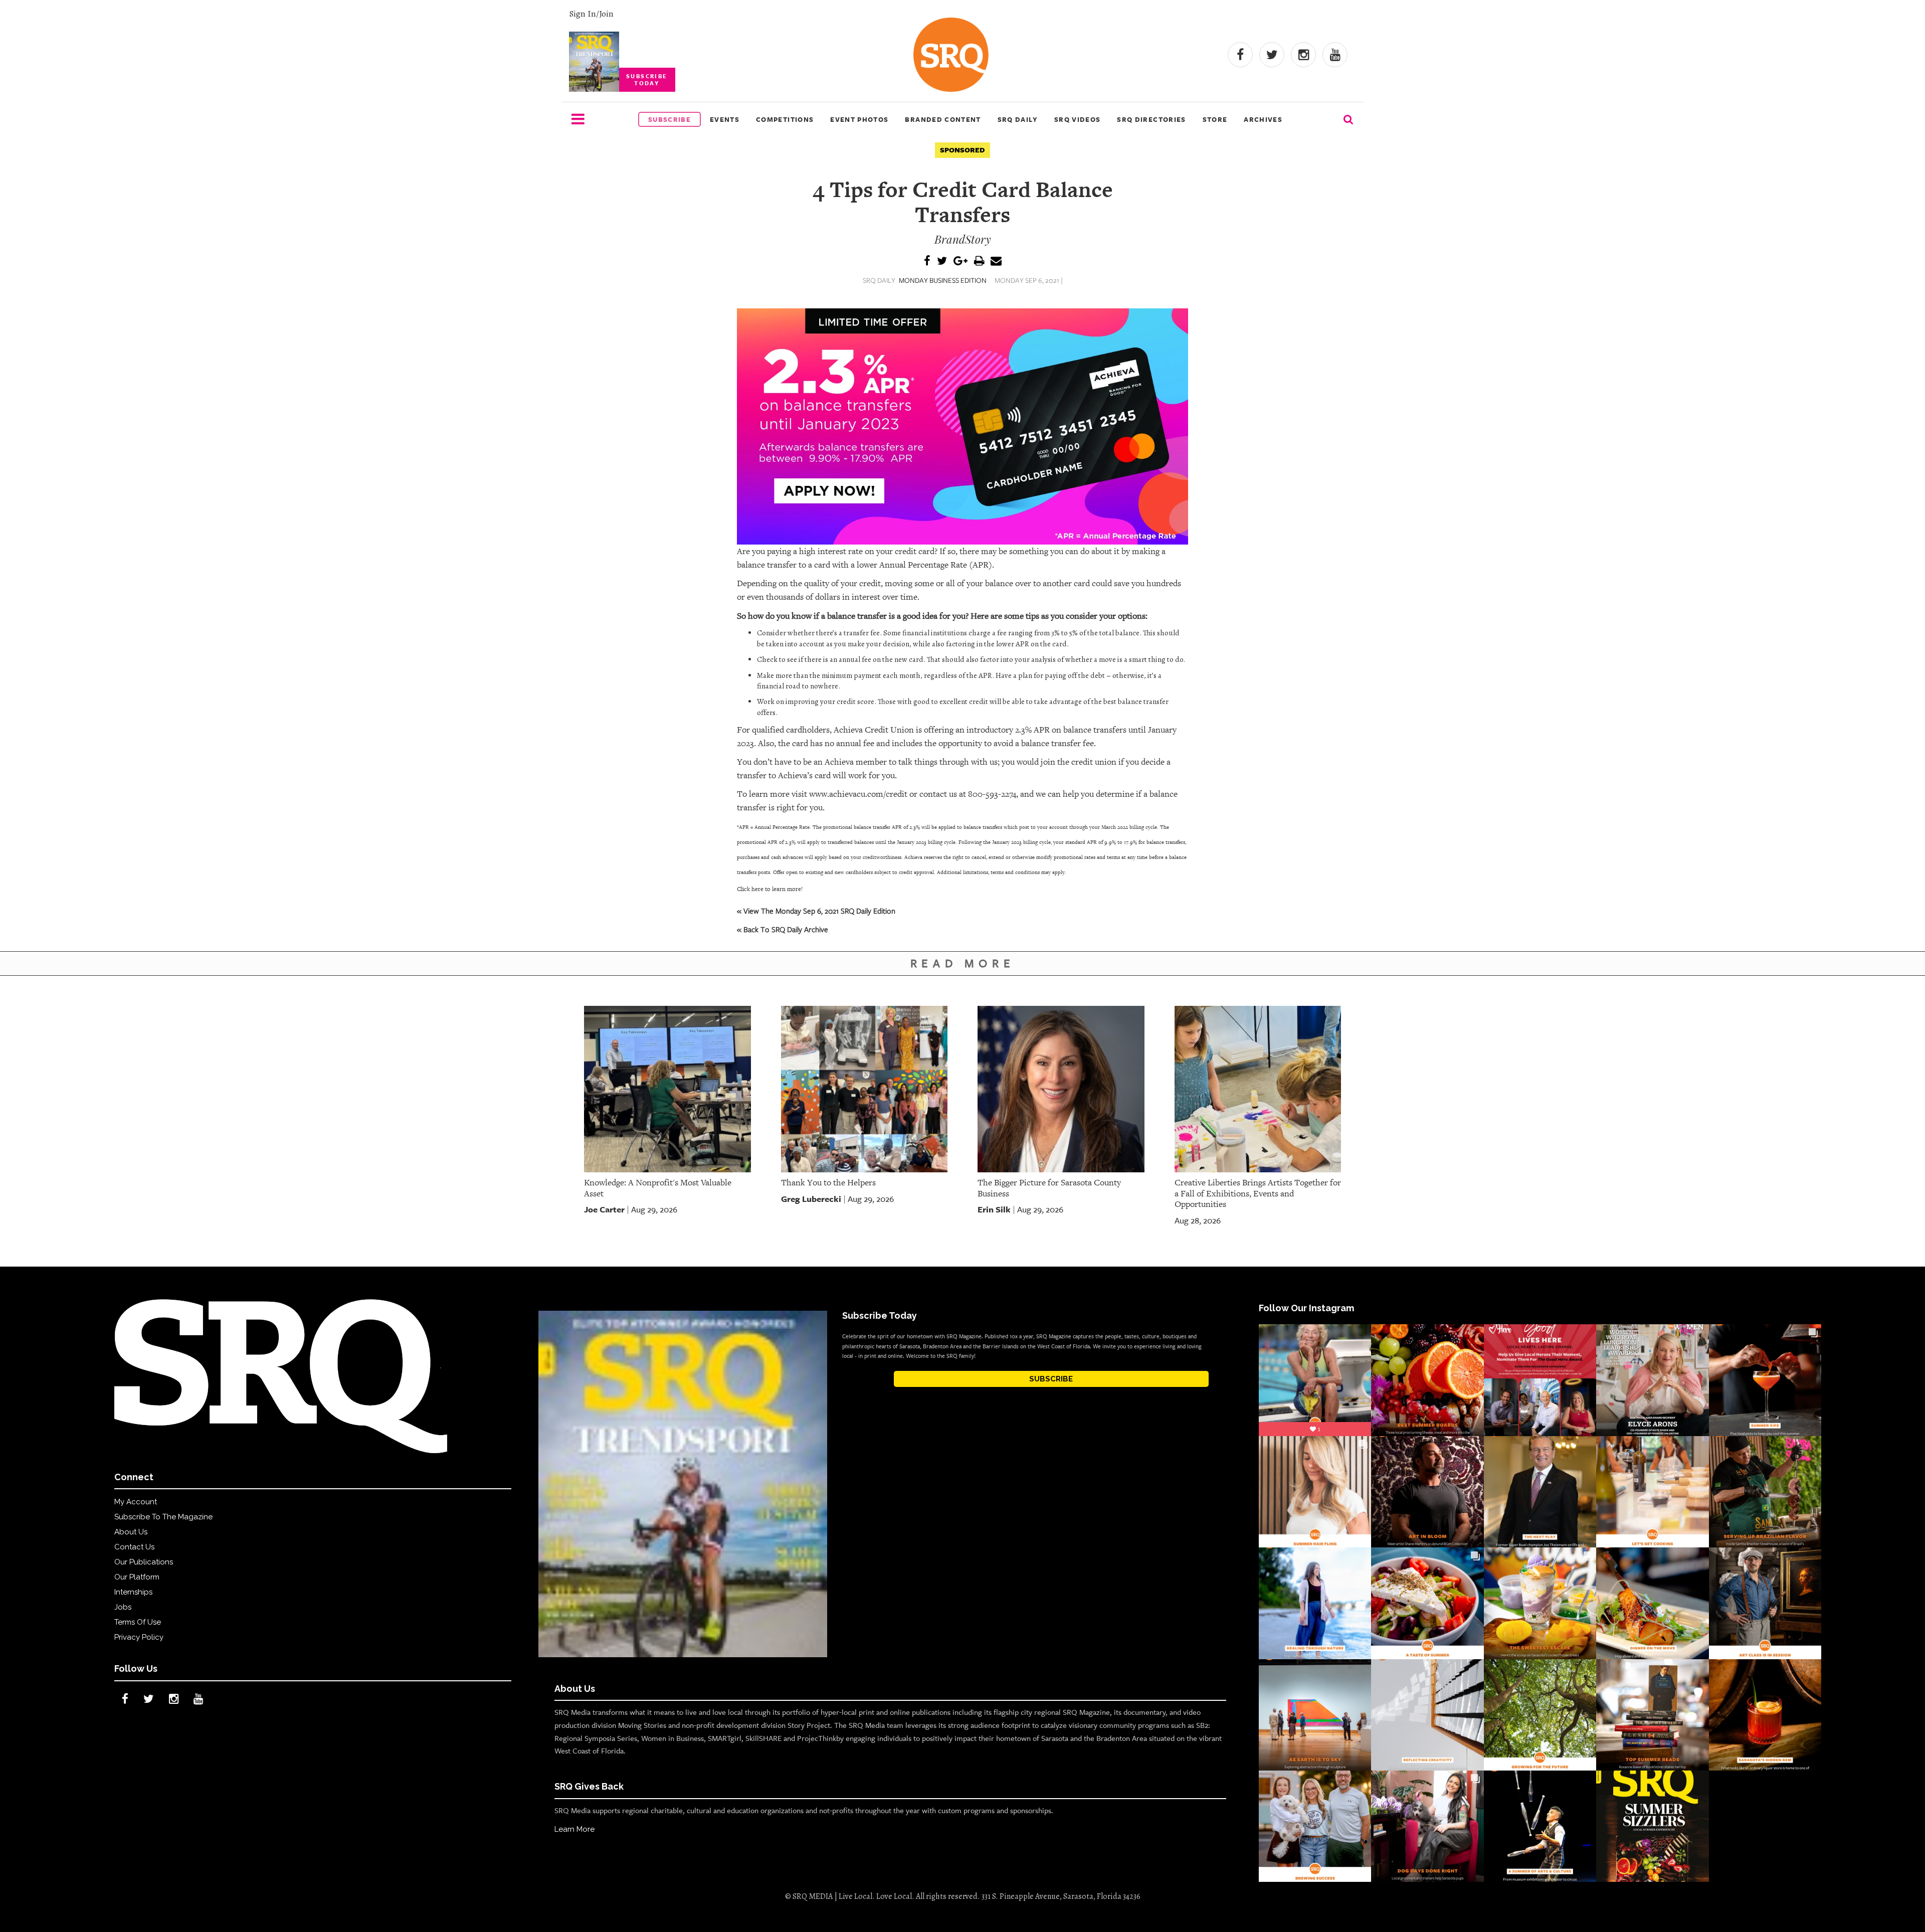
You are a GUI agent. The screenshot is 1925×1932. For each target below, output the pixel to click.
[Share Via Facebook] (927, 261)
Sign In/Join (591, 14)
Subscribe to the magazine (163, 1517)
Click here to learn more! (770, 889)
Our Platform (137, 1577)
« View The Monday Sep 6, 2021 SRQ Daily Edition (816, 911)
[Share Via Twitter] (942, 261)
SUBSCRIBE (1051, 1379)
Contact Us (134, 1547)
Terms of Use (138, 1622)
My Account (136, 1502)
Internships (133, 1592)
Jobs (123, 1607)
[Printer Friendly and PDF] (979, 261)
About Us (131, 1532)
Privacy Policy (139, 1637)
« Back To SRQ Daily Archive (783, 929)
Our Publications (144, 1562)
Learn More (574, 1829)
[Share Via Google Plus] (960, 261)
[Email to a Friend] (996, 261)
